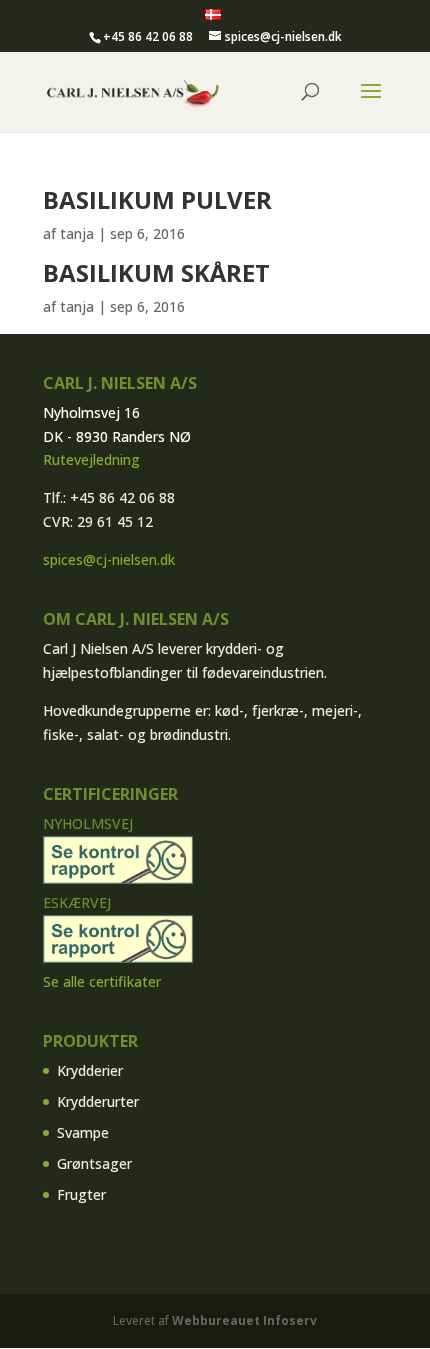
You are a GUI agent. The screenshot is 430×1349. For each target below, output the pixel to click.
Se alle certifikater (102, 981)
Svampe (83, 1132)
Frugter (81, 1194)
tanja (77, 233)
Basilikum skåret (156, 272)
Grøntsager (94, 1163)
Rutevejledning (91, 459)
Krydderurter (98, 1101)
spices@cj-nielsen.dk (109, 559)
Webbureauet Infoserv (244, 1320)
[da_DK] (213, 15)
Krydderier (90, 1070)
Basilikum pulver (157, 199)
